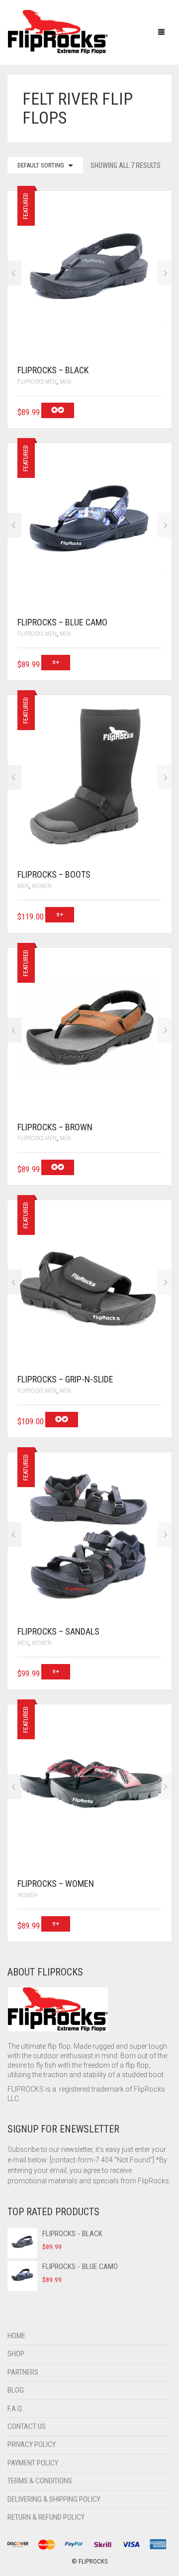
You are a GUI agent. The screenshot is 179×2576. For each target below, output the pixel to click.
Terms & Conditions (40, 2481)
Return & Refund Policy (46, 2517)
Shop (16, 2354)
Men (65, 382)
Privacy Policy (32, 2444)
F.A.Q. (15, 2409)
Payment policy (33, 2463)
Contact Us (27, 2426)
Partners (23, 2372)
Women (42, 886)
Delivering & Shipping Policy (54, 2499)
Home (16, 2336)
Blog (16, 2390)
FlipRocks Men (37, 382)
